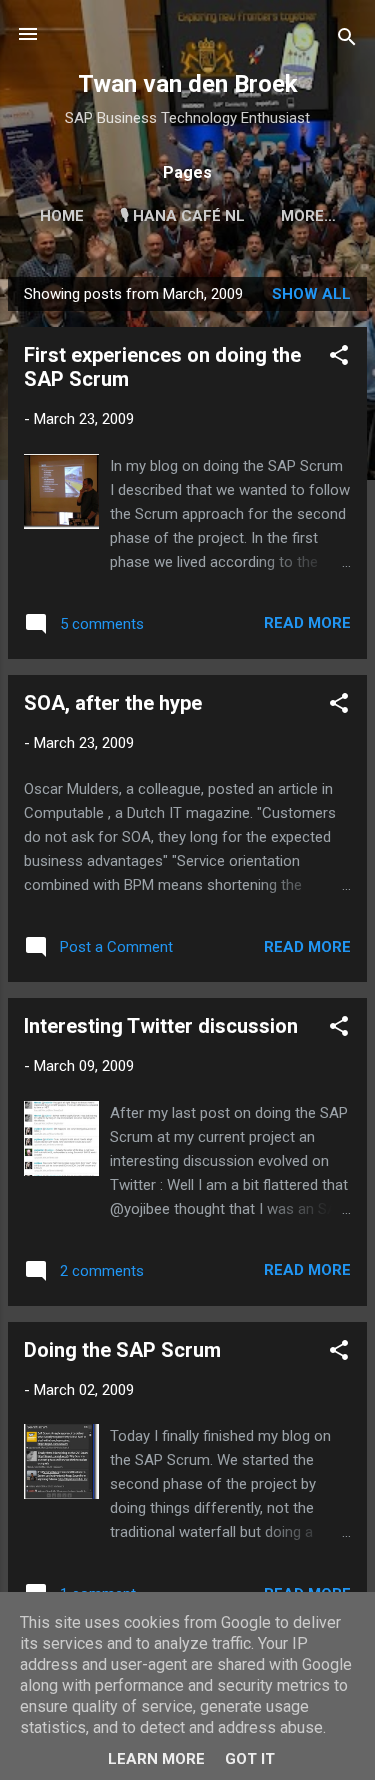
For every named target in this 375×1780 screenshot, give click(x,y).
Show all (311, 294)
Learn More (156, 1759)
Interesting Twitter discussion (161, 1026)
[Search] (347, 40)
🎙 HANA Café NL (182, 216)
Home (62, 216)
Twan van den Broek (188, 84)
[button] (339, 358)
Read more (307, 623)
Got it (250, 1759)
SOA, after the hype (113, 703)
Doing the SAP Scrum (122, 1350)
